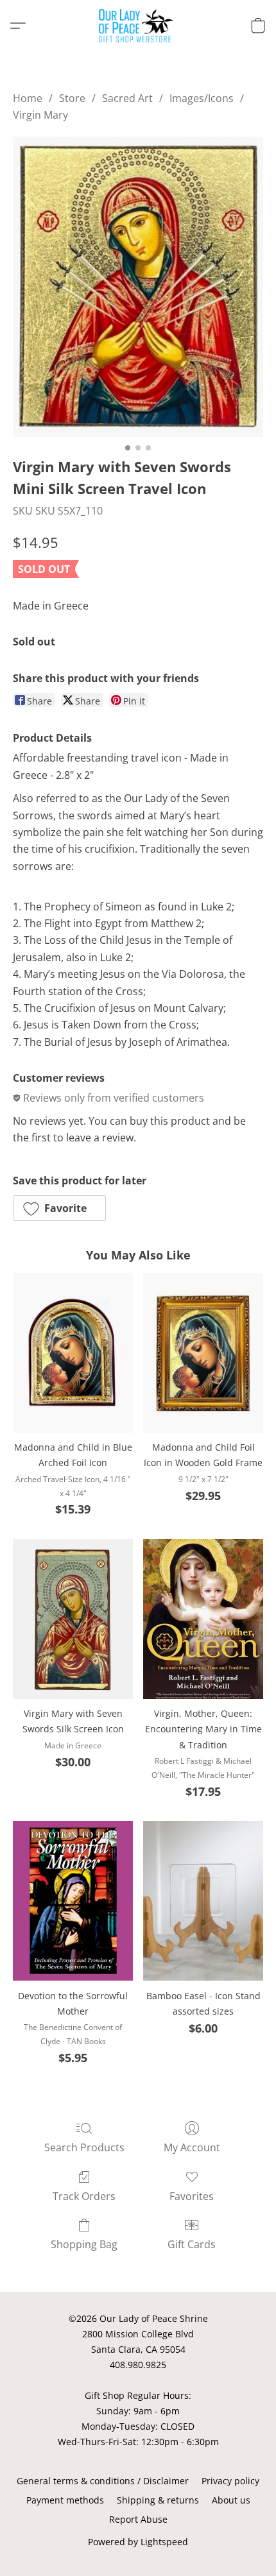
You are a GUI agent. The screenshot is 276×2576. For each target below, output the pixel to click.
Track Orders (84, 2196)
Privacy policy (230, 2481)
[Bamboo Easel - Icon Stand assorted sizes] (203, 1901)
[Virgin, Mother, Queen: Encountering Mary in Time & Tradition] (203, 1619)
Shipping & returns (158, 2500)
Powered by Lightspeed (138, 2542)
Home (28, 98)
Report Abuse (138, 2519)
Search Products (84, 2147)
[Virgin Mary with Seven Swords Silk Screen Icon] (73, 1619)
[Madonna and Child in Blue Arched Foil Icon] (73, 1353)
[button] (138, 26)
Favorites (192, 2196)
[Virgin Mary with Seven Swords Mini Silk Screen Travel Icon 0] (138, 287)
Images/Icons (202, 98)
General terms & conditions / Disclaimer (103, 2481)
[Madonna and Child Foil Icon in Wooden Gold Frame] (203, 1353)
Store (72, 98)
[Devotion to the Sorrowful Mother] (73, 1901)
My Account (192, 2147)
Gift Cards (192, 2244)
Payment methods (65, 2500)
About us (231, 2500)
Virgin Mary (40, 115)
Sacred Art (127, 98)
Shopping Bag (84, 2244)
